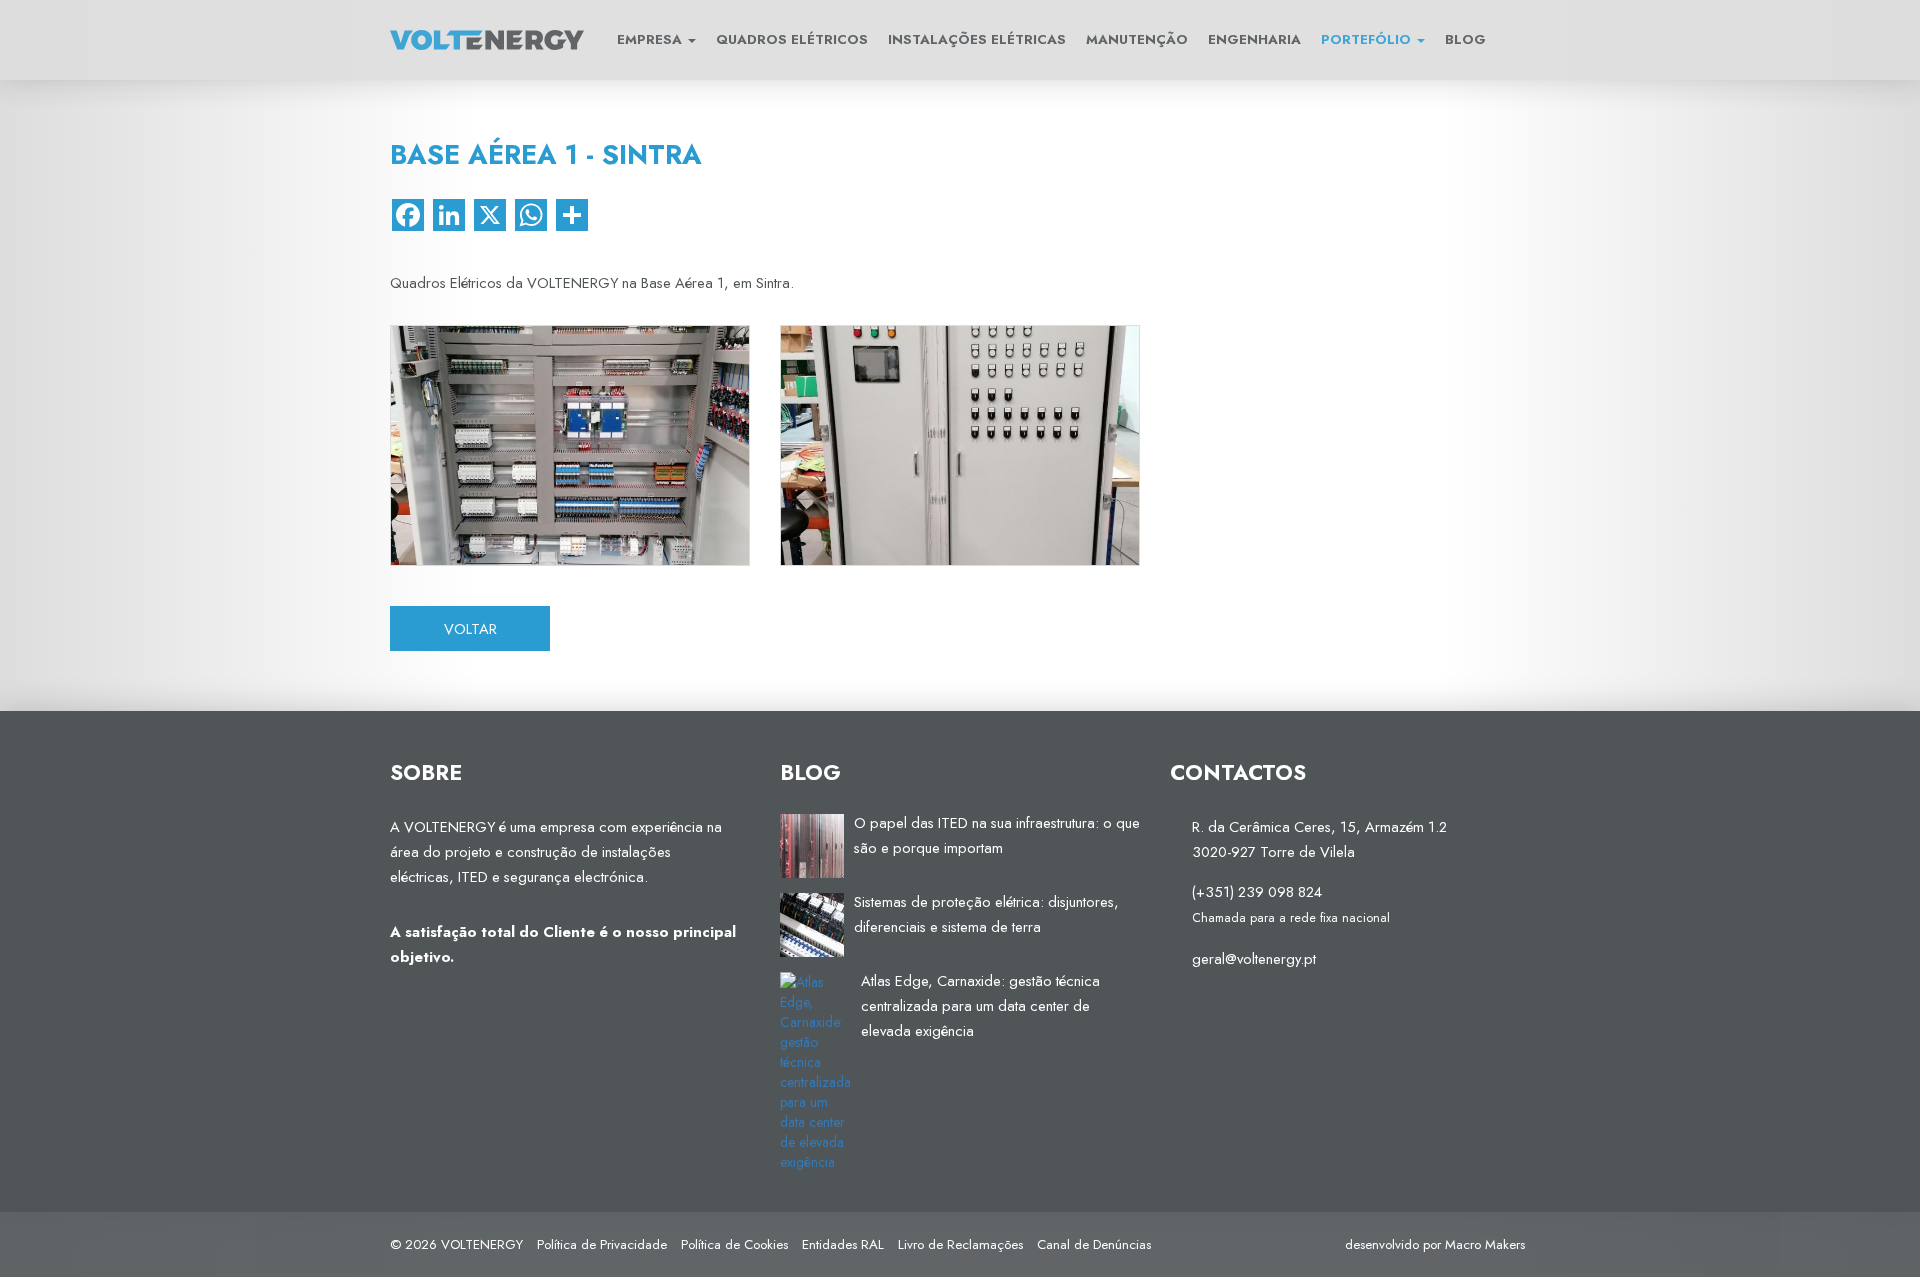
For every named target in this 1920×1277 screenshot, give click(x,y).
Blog (1465, 39)
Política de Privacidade (602, 1244)
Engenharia (1254, 39)
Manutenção (1137, 39)
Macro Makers (1485, 1244)
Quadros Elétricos (792, 39)
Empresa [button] (651, 39)
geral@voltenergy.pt (1254, 958)
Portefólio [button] (1368, 39)
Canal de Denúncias (1094, 1244)
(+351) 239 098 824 (1257, 891)
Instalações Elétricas (977, 39)
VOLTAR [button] (470, 628)
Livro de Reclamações (960, 1244)
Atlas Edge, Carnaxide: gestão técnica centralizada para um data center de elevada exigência (980, 1005)
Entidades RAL (843, 1244)
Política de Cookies (734, 1244)
